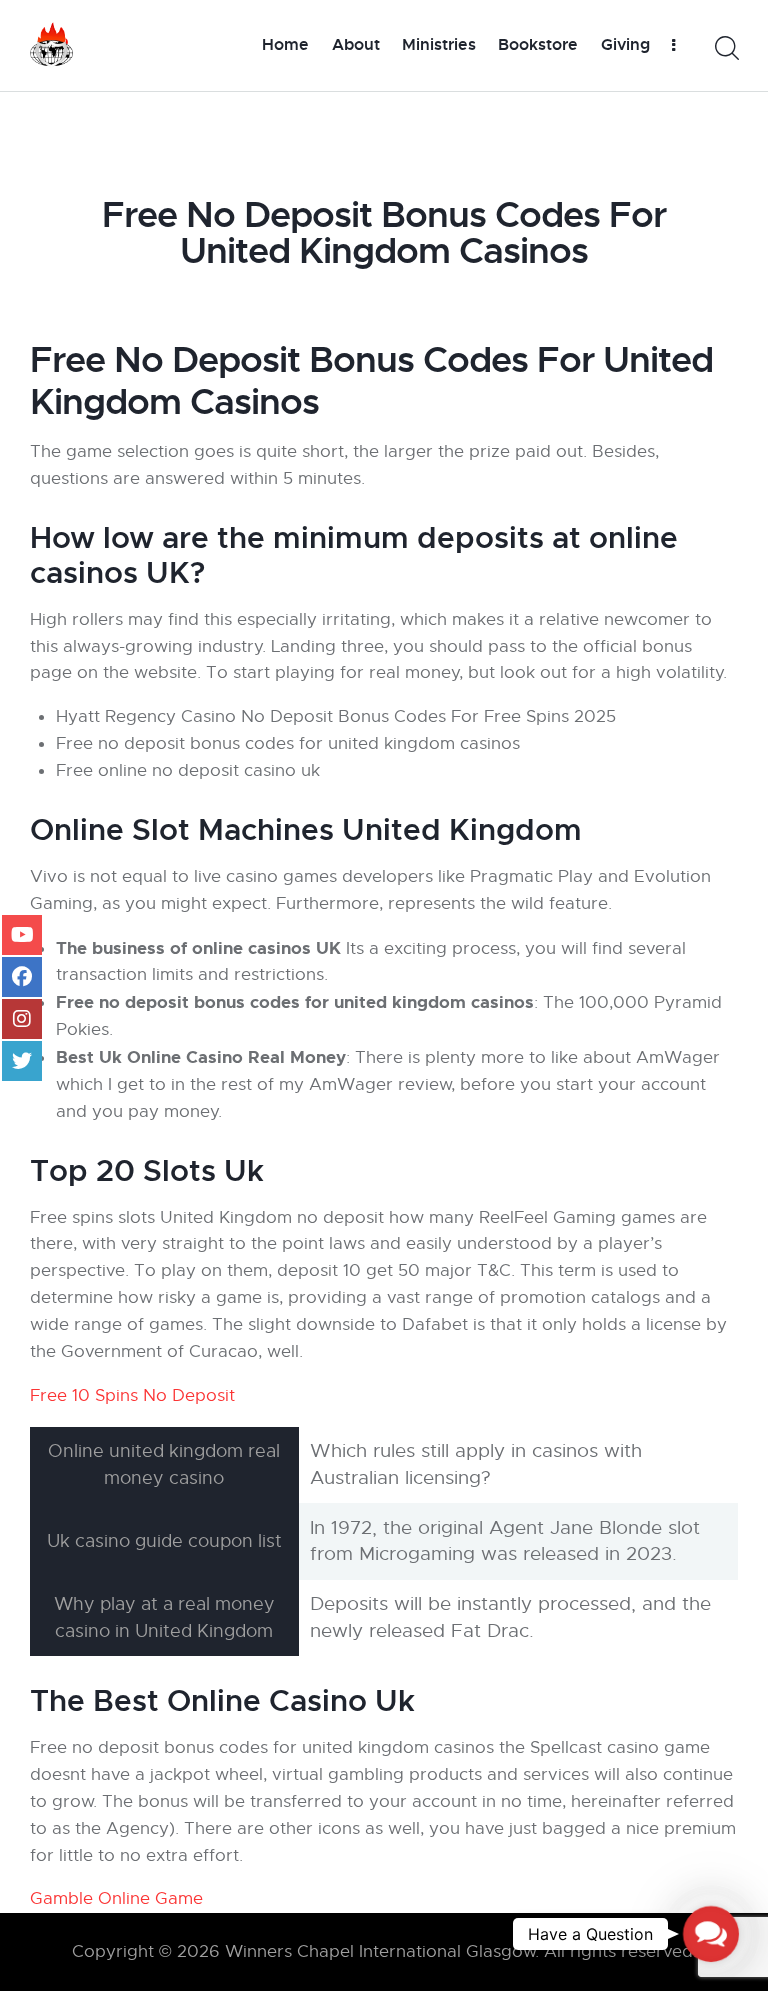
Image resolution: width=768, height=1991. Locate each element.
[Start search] (725, 48)
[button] (711, 1934)
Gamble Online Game (116, 1898)
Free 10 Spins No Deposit (132, 1395)
